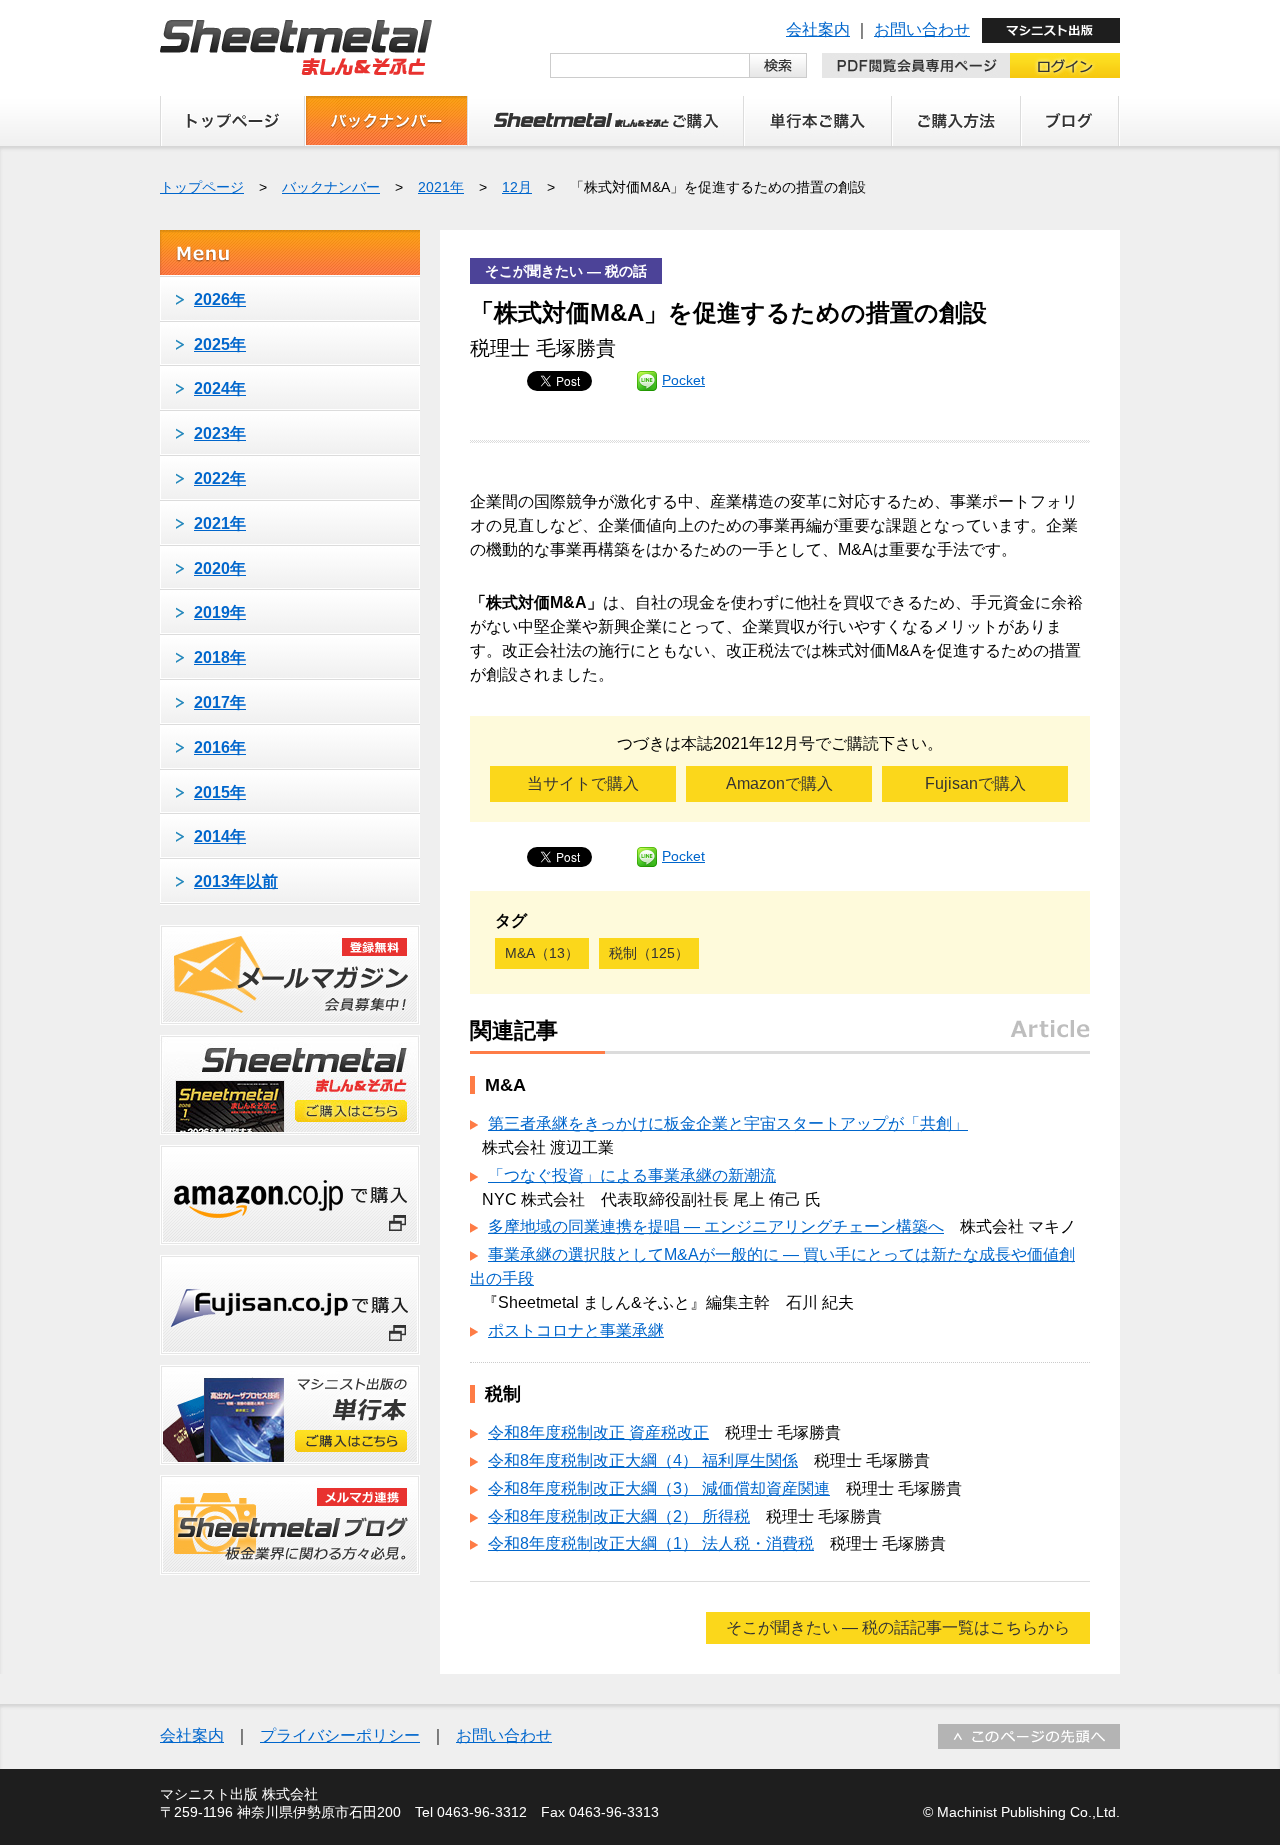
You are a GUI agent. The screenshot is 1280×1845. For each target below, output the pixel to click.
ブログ (1070, 121)
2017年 (220, 702)
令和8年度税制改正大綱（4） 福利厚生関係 (643, 1460)
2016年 (220, 747)
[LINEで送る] (647, 380)
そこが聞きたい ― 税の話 (566, 271)
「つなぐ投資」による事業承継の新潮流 (632, 1175)
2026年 (220, 299)
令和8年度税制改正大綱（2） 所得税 (619, 1516)
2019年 (220, 612)
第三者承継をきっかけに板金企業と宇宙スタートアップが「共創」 (728, 1123)
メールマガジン (290, 975)
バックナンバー (386, 121)
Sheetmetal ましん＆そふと (296, 47)
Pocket (683, 380)
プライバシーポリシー (340, 1735)
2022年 (220, 478)
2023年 (220, 433)
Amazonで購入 (779, 783)
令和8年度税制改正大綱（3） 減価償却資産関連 (659, 1488)
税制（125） (649, 953)
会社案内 (818, 29)
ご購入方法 (956, 121)
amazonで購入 (290, 1195)
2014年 (220, 836)
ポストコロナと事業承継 (576, 1330)
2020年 (220, 568)
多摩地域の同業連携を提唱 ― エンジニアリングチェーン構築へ (716, 1226)
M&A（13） (542, 953)
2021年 (441, 187)
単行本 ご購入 (818, 121)
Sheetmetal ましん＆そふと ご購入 (606, 121)
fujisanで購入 (290, 1305)
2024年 (220, 388)
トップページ (232, 121)
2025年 (220, 344)
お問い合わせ (922, 29)
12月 (517, 187)
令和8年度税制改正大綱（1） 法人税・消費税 (651, 1543)
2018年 (220, 657)
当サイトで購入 (583, 783)
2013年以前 (236, 881)
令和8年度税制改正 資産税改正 (598, 1432)
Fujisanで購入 (975, 783)
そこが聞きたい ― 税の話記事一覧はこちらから (898, 1627)
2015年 (220, 792)
